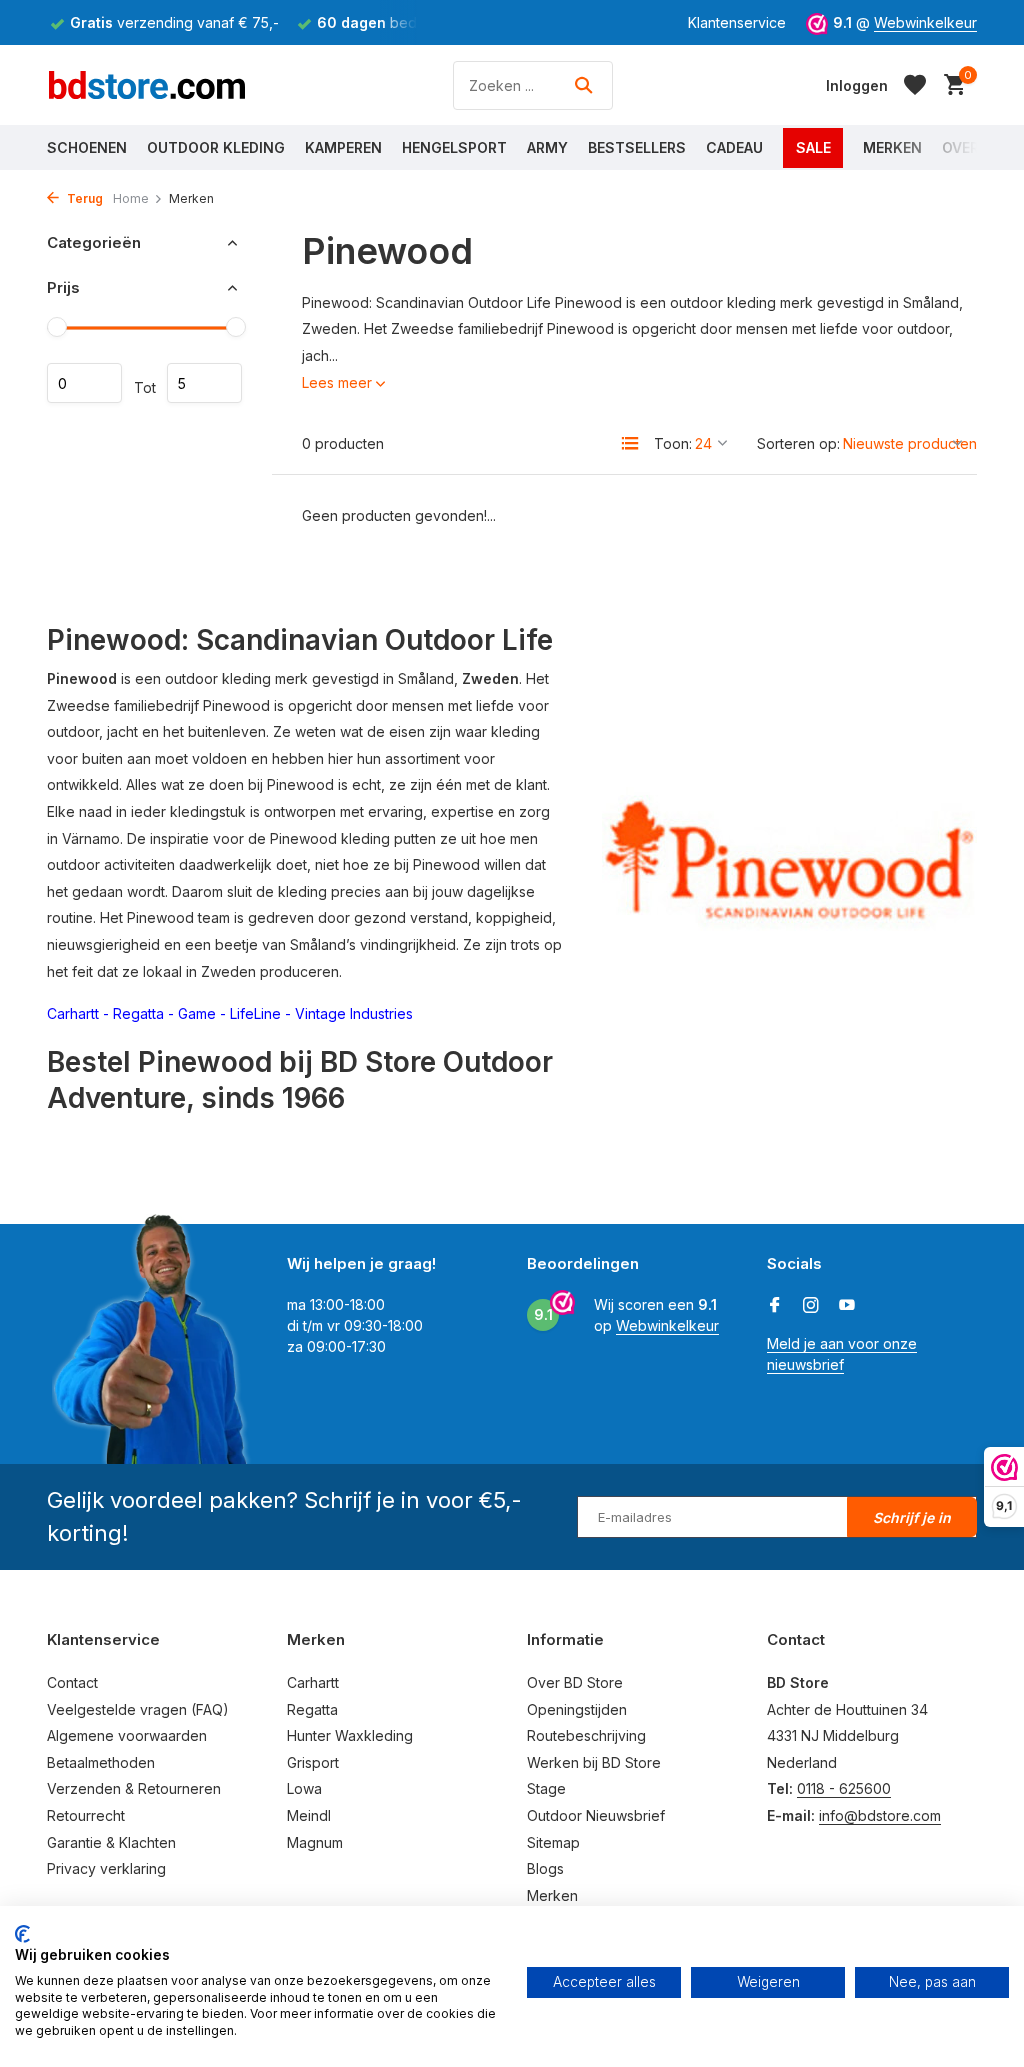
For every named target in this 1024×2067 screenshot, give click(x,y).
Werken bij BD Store (594, 1762)
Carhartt (73, 1013)
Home (131, 198)
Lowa (304, 1788)
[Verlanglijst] (915, 85)
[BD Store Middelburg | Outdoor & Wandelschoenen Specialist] (147, 85)
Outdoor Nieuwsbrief (596, 1815)
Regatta (138, 1013)
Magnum (315, 1842)
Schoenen (87, 147)
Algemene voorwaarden (127, 1735)
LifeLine (255, 1013)
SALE (813, 147)
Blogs (545, 1868)
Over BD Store (575, 1682)
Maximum (204, 383)
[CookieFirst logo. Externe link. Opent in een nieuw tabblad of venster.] (22, 1934)
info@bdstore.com (880, 1815)
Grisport (313, 1762)
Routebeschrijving (586, 1735)
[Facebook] (775, 1306)
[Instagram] (811, 1306)
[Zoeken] (583, 85)
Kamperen (343, 147)
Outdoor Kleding (216, 147)
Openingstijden (577, 1709)
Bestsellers (637, 147)
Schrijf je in (912, 1517)
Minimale (84, 383)
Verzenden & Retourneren (134, 1788)
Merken (892, 147)
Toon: (673, 443)
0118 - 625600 (844, 1788)
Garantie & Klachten (111, 1842)
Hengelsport (454, 147)
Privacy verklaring (106, 1868)
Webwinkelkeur (925, 22)
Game (197, 1013)
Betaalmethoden (101, 1762)
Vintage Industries (354, 1013)
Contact (72, 1682)
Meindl (309, 1815)
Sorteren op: (798, 443)
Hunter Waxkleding (350, 1735)
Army (547, 147)
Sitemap (553, 1842)
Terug (83, 198)
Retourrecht (86, 1815)
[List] (630, 443)
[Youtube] (847, 1306)
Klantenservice (737, 22)
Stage (546, 1788)
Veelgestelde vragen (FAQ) (138, 1709)
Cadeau (734, 147)
